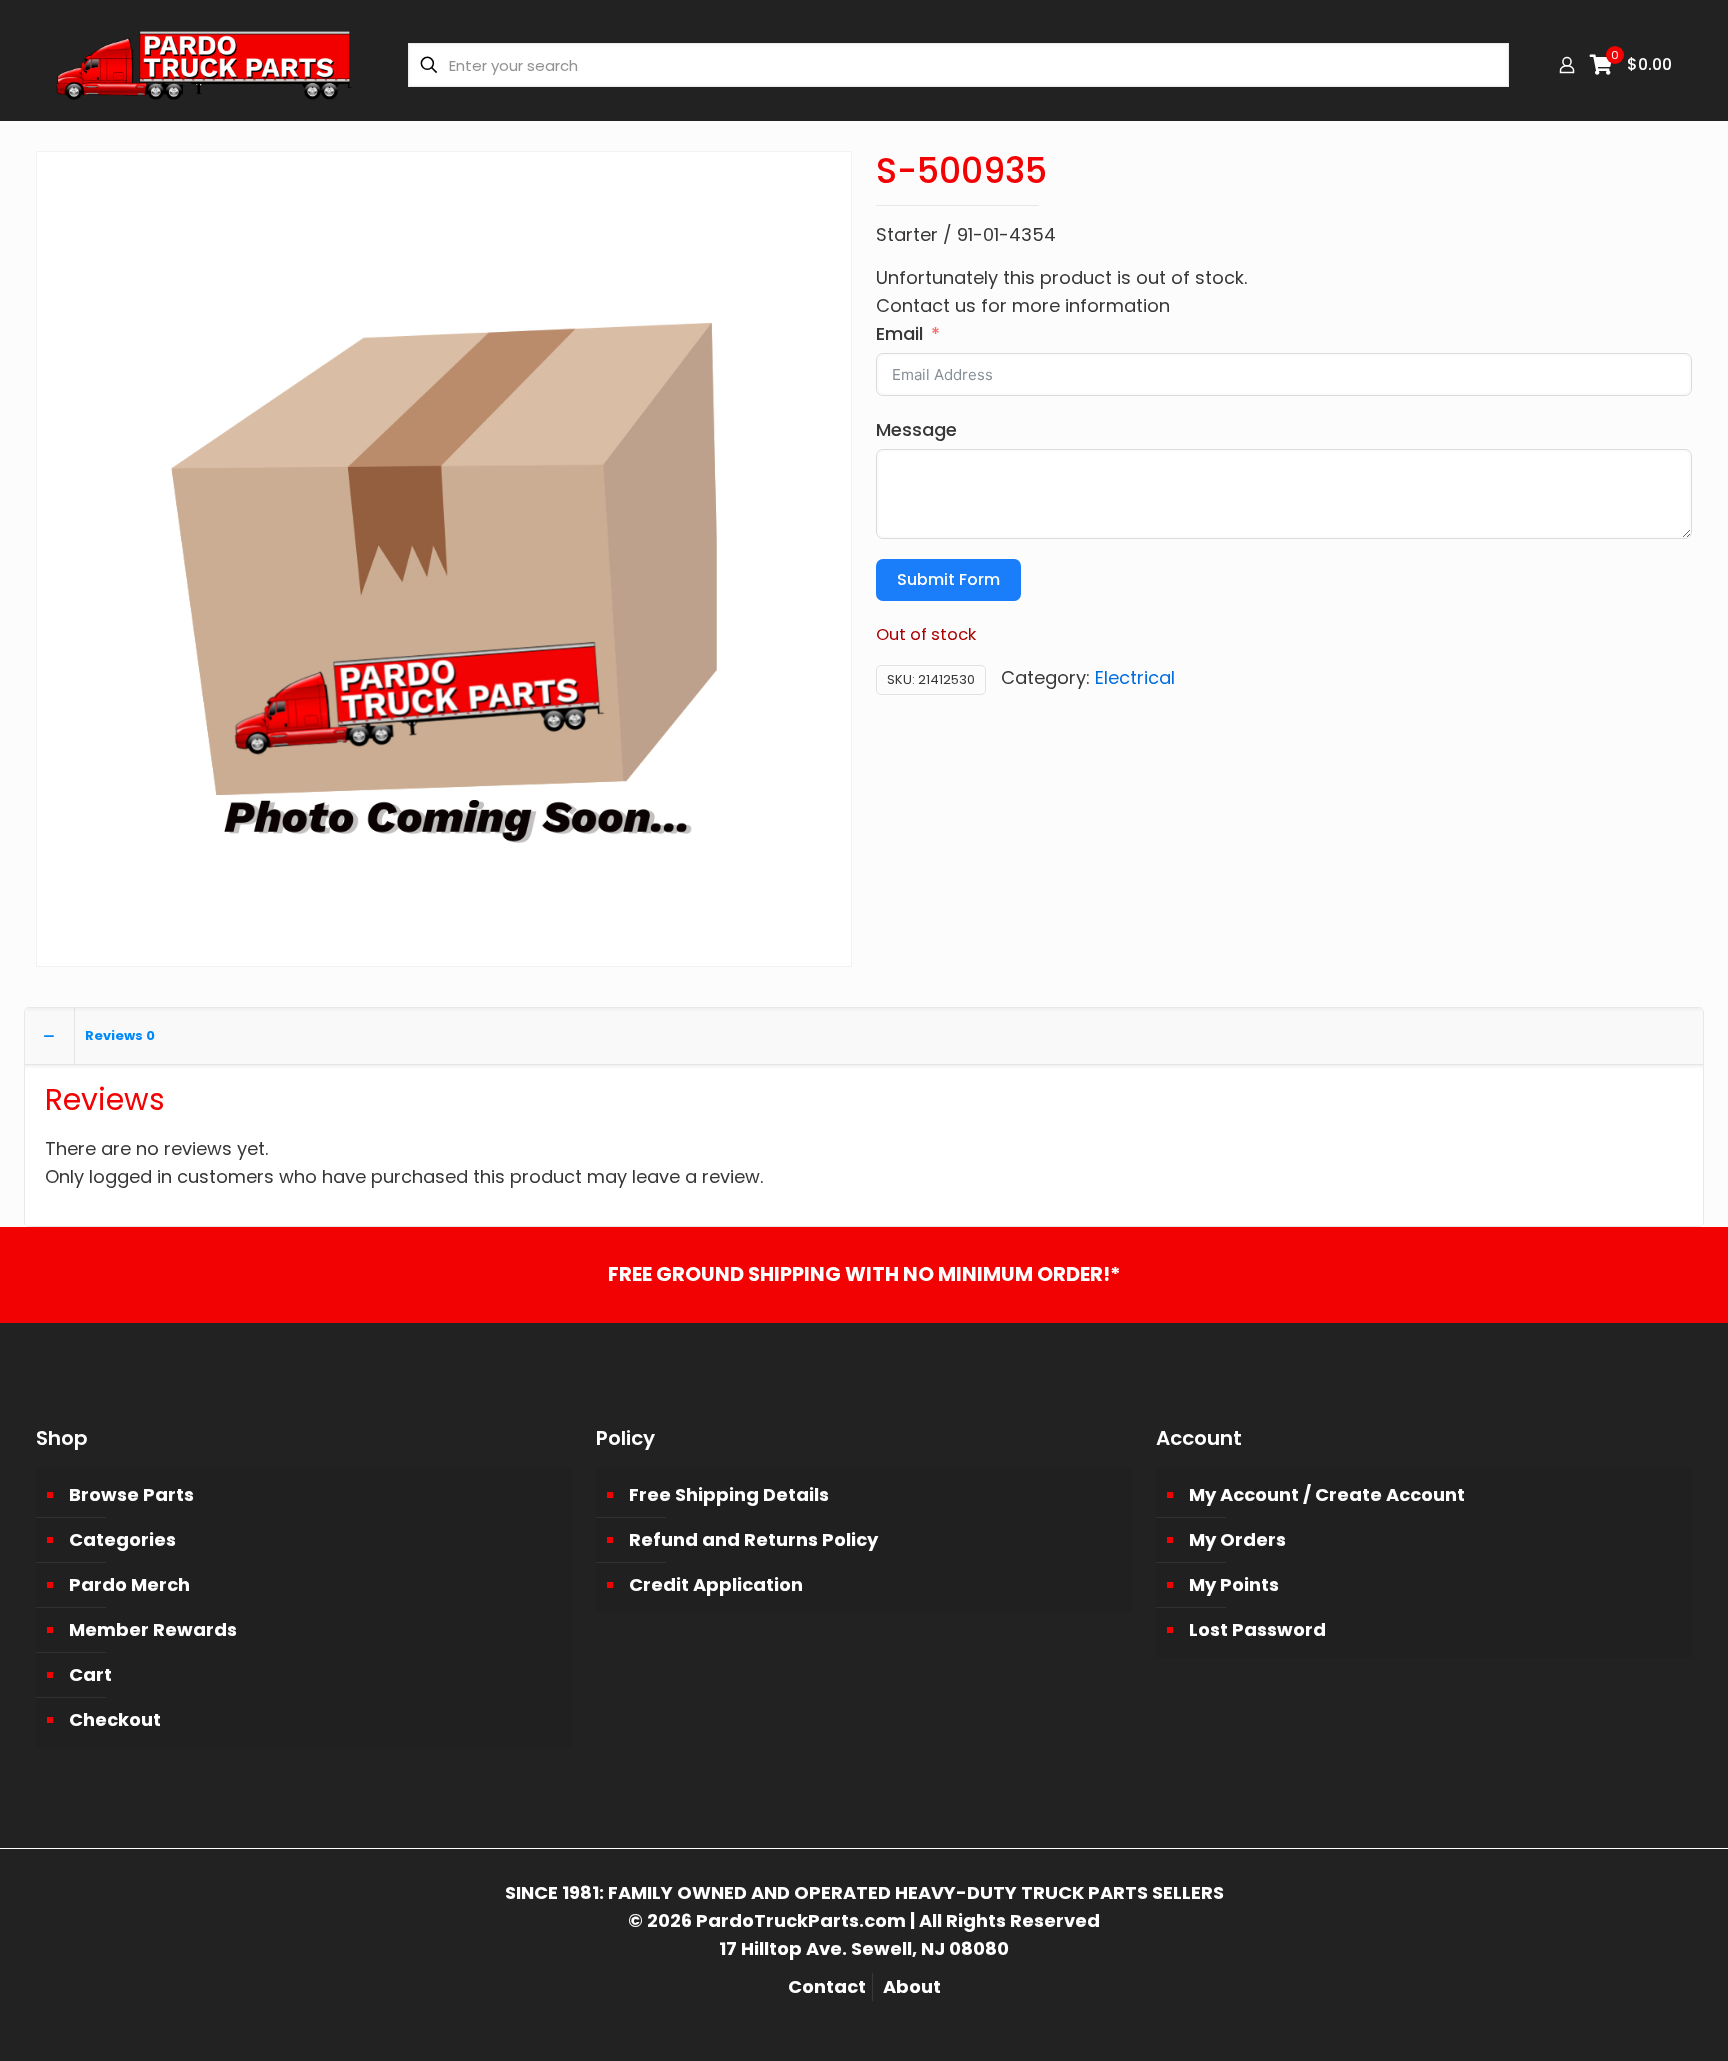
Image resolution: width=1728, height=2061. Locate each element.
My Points (1234, 1584)
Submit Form (948, 579)
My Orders (1237, 1539)
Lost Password (1257, 1629)
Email (899, 333)
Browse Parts (131, 1494)
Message (916, 429)
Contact (827, 1986)
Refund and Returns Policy (753, 1539)
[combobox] (958, 65)
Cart (90, 1674)
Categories (122, 1539)
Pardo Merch (129, 1584)
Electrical (1135, 677)
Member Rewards (153, 1629)
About (912, 1986)
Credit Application (716, 1584)
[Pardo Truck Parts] (204, 65)
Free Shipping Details (729, 1494)
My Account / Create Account (1327, 1494)
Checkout (115, 1719)
